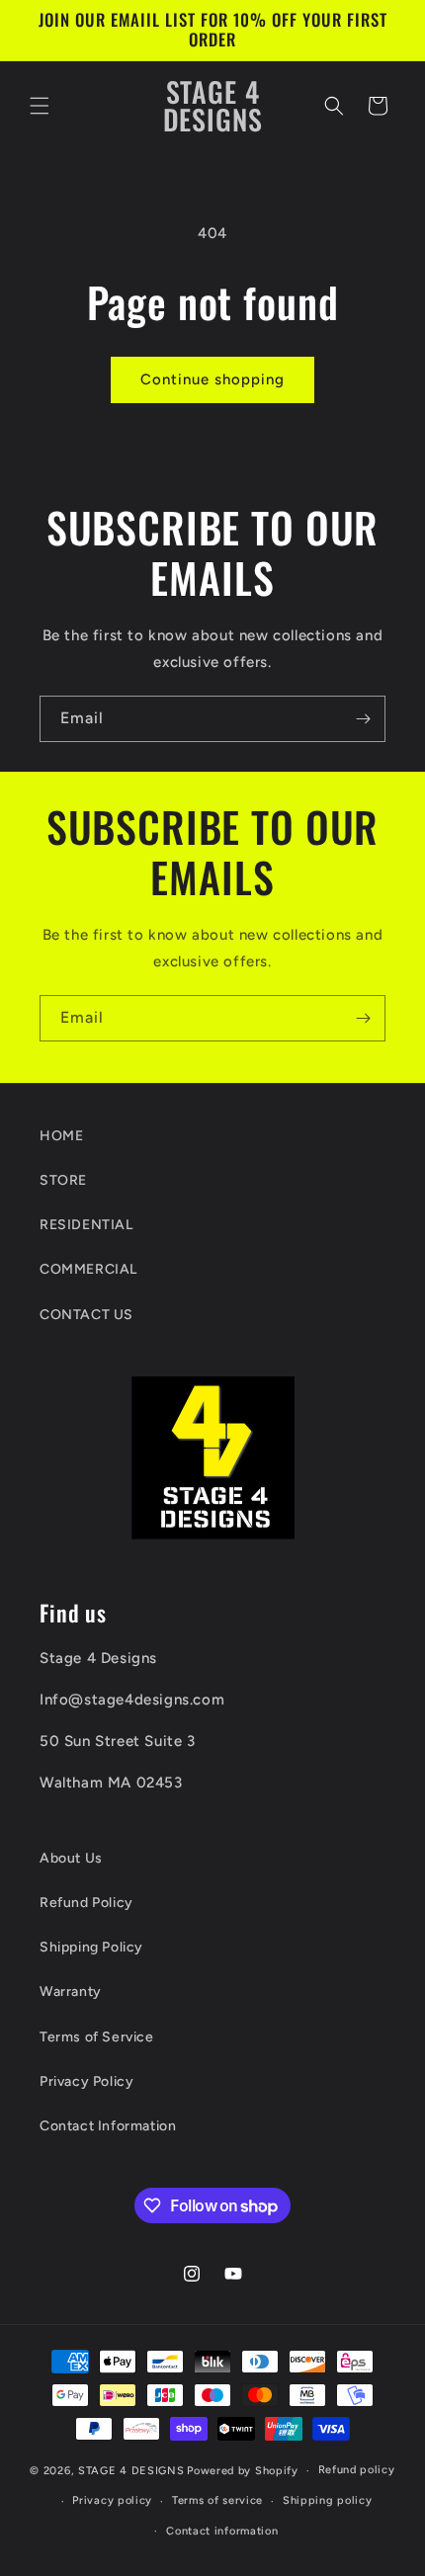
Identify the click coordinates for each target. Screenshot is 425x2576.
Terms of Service (97, 2037)
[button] (40, 106)
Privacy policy (112, 2500)
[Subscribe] (363, 719)
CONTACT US (86, 1315)
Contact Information (108, 2126)
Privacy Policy (86, 2081)
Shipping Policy (91, 1947)
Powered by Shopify (243, 2471)
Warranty (71, 1992)
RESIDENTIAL (86, 1225)
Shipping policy (328, 2500)
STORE (63, 1180)
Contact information (222, 2531)
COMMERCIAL (88, 1269)
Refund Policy (86, 1903)
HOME (61, 1136)
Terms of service (217, 2500)
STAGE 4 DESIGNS (131, 2471)
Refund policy (357, 2470)
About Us (71, 1858)
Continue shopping (212, 379)
